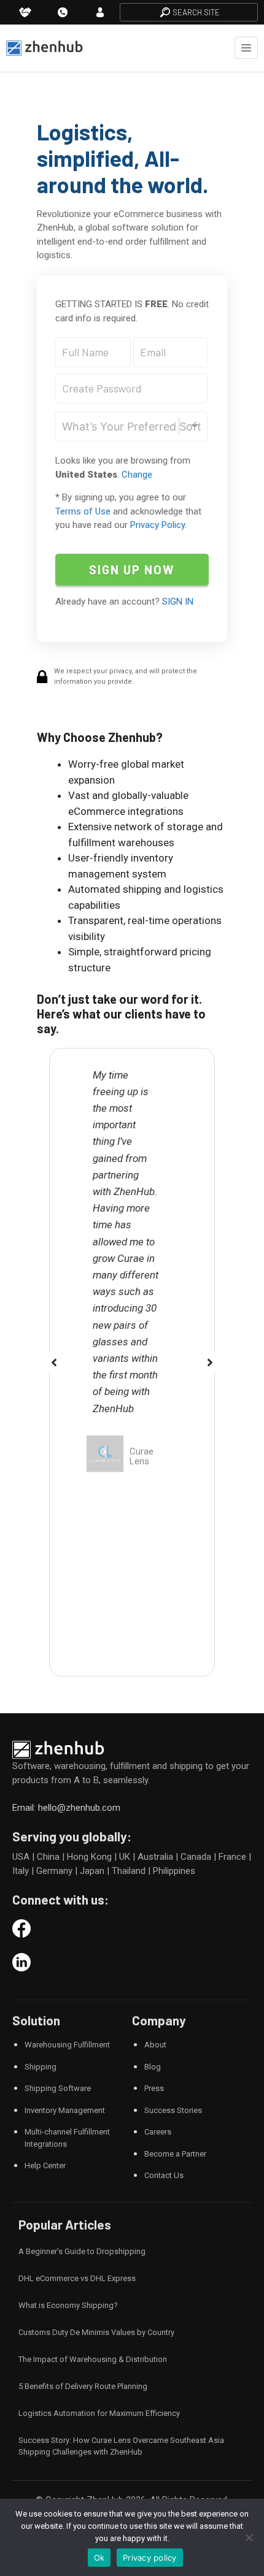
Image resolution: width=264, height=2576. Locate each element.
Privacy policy (150, 2558)
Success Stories (173, 2110)
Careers (158, 2132)
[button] (54, 1363)
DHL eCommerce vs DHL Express (77, 2278)
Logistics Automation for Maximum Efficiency (99, 2413)
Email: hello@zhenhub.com (66, 1808)
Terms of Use (83, 511)
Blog (153, 2067)
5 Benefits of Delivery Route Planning (83, 2386)
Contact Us (164, 2175)
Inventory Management (65, 2110)
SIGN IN (178, 602)
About (155, 2045)
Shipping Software (58, 2088)
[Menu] (246, 48)
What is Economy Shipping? (68, 2305)
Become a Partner (175, 2154)
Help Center (45, 2165)
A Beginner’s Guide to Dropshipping (82, 2251)
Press (154, 2088)
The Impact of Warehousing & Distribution (93, 2359)
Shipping (41, 2067)
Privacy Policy (157, 525)
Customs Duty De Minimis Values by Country (96, 2332)
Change (137, 475)
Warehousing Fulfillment (67, 2045)
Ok (99, 2558)
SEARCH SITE (196, 12)
